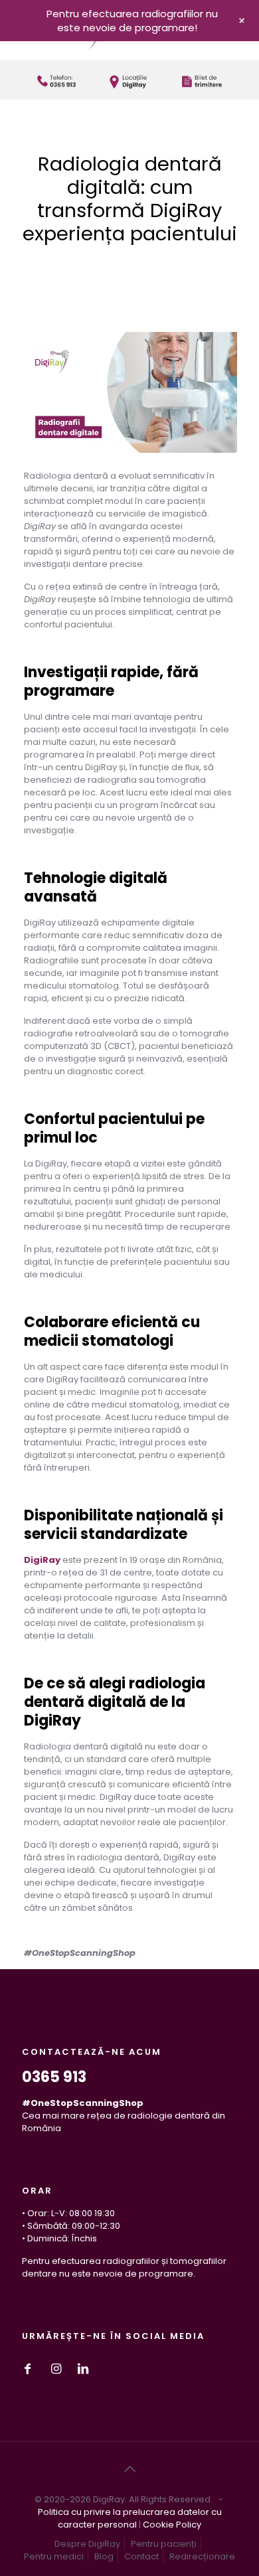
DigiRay (42, 1560)
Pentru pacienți (164, 2544)
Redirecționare (202, 2556)
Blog (104, 2556)
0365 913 (54, 2077)
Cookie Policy (172, 2525)
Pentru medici (54, 2556)
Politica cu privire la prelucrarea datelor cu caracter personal (130, 2518)
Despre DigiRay (87, 2544)
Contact (141, 2556)
